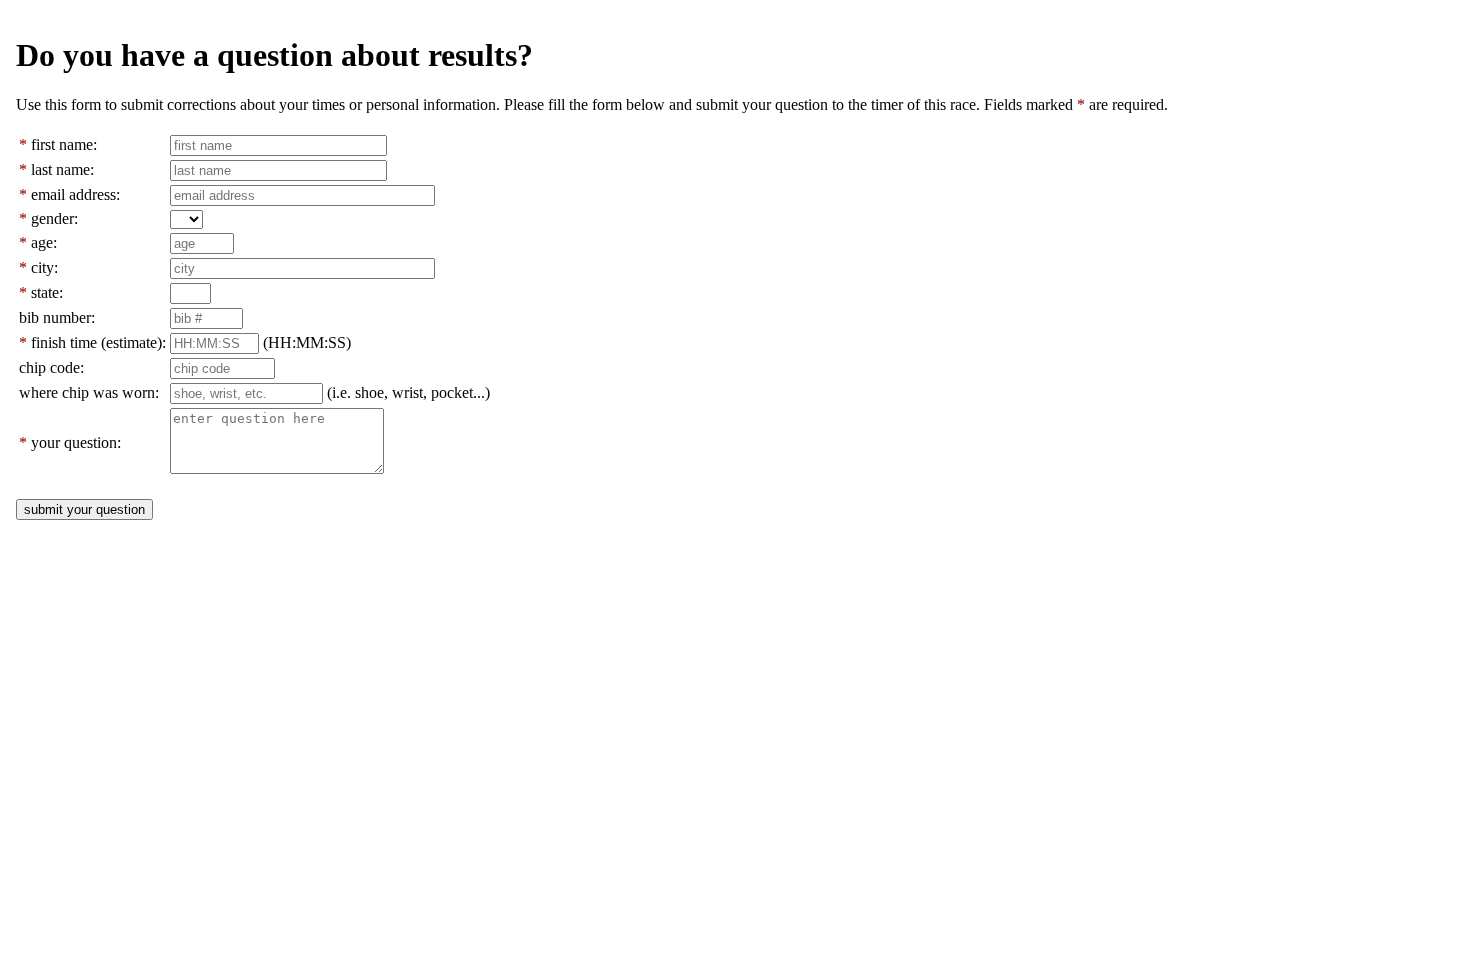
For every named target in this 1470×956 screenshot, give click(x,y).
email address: (75, 194)
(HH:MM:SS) (307, 342)
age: (44, 242)
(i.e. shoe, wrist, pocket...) (408, 392)
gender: (54, 218)
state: (47, 292)
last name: (62, 169)
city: (44, 267)
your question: (76, 442)
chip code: (51, 367)
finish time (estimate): (98, 342)
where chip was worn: (89, 392)
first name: (64, 144)
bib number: (57, 317)
